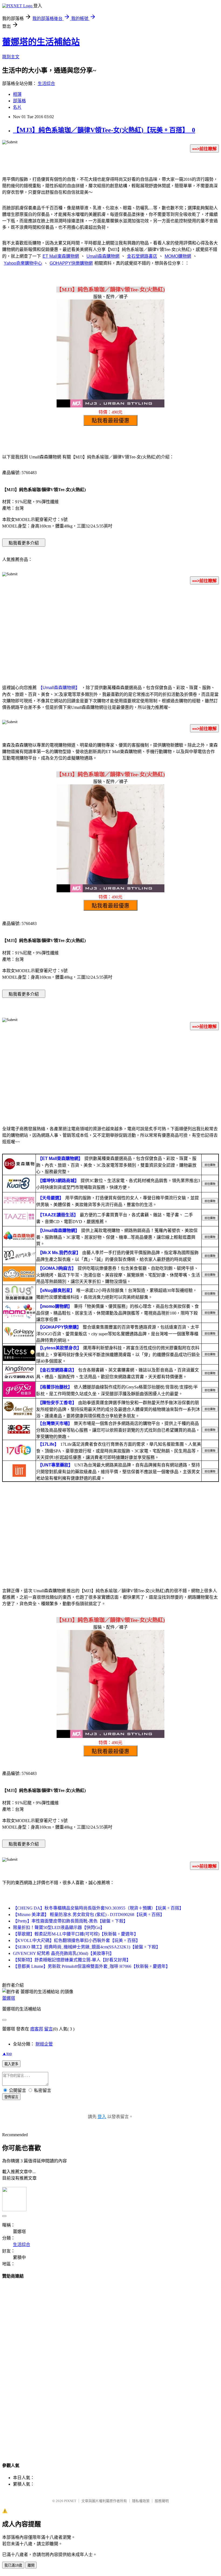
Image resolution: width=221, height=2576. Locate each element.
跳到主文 (11, 57)
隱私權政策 (141, 2501)
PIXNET (70, 2501)
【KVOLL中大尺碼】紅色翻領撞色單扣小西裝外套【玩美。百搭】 (77, 1940)
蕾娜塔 (9, 1998)
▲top (7, 2053)
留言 (49, 2029)
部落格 (19, 101)
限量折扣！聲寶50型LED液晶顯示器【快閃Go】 (59, 1927)
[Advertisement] (110, 631)
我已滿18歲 (13, 2565)
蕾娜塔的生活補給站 (41, 42)
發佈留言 (11, 2097)
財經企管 (44, 2044)
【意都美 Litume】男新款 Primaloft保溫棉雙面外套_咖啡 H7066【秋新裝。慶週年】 (91, 1966)
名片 (17, 107)
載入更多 (11, 2064)
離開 (31, 2565)
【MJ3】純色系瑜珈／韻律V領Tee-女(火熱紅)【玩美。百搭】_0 (104, 130)
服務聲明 (162, 2501)
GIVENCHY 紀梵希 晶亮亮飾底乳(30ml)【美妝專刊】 (63, 1953)
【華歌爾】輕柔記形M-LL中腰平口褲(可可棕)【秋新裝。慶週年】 (76, 1934)
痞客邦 (37, 2029)
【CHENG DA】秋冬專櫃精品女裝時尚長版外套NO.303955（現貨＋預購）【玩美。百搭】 (98, 1908)
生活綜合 (46, 84)
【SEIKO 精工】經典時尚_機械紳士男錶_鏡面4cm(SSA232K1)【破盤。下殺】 (87, 1947)
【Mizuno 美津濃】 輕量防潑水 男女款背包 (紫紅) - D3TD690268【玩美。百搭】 (89, 1915)
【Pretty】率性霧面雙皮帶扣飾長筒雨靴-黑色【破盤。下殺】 (70, 1921)
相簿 (17, 94)
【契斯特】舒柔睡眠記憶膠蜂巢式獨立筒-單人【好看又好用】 (72, 1960)
